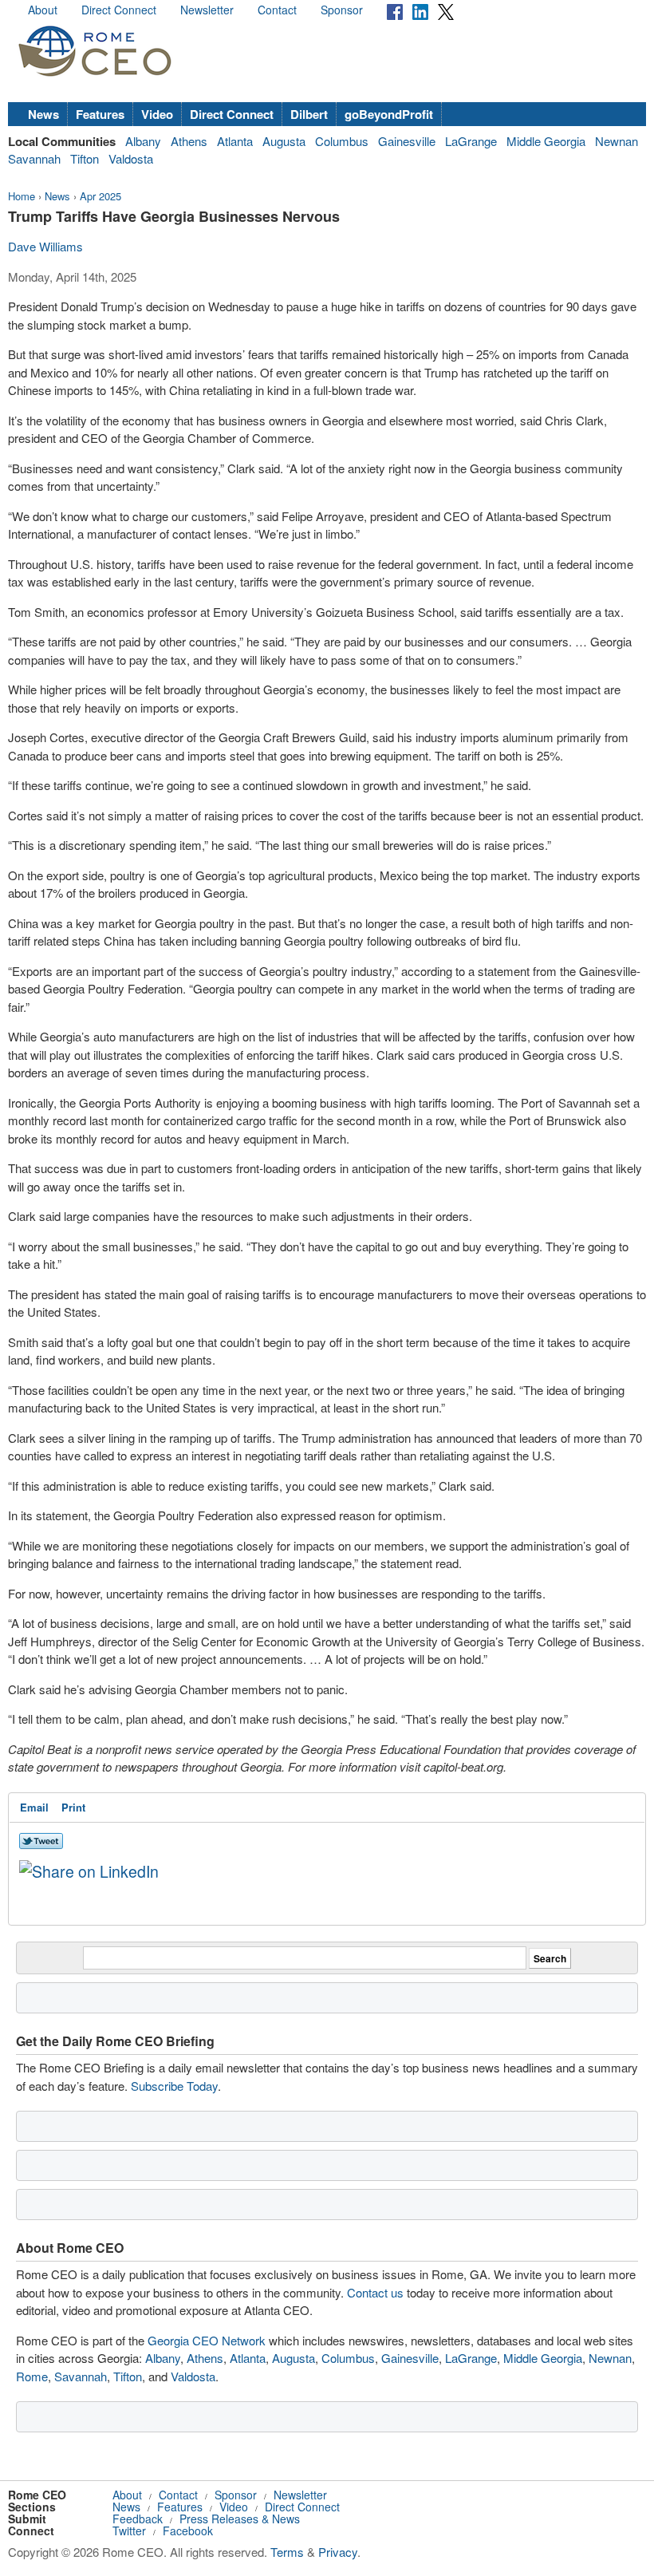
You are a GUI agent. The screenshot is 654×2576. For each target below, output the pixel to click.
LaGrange (471, 141)
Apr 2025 (100, 196)
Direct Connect (119, 10)
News (43, 114)
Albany (143, 141)
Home (22, 196)
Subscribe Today (174, 2086)
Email (34, 1807)
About (43, 10)
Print (73, 1807)
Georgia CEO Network (207, 2340)
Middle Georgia (546, 141)
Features (100, 114)
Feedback (138, 2519)
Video (157, 114)
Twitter (129, 2531)
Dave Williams (45, 246)
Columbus (342, 141)
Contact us (375, 2292)
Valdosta (131, 158)
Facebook (188, 2531)
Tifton (85, 158)
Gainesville (407, 141)
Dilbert (309, 114)
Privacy (338, 2552)
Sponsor (342, 10)
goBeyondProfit (389, 114)
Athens (189, 141)
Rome (32, 2376)
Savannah (34, 158)
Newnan (617, 141)
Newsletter (207, 10)
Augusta (284, 141)
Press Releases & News (240, 2519)
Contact (277, 10)
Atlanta (235, 141)
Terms (287, 2552)
